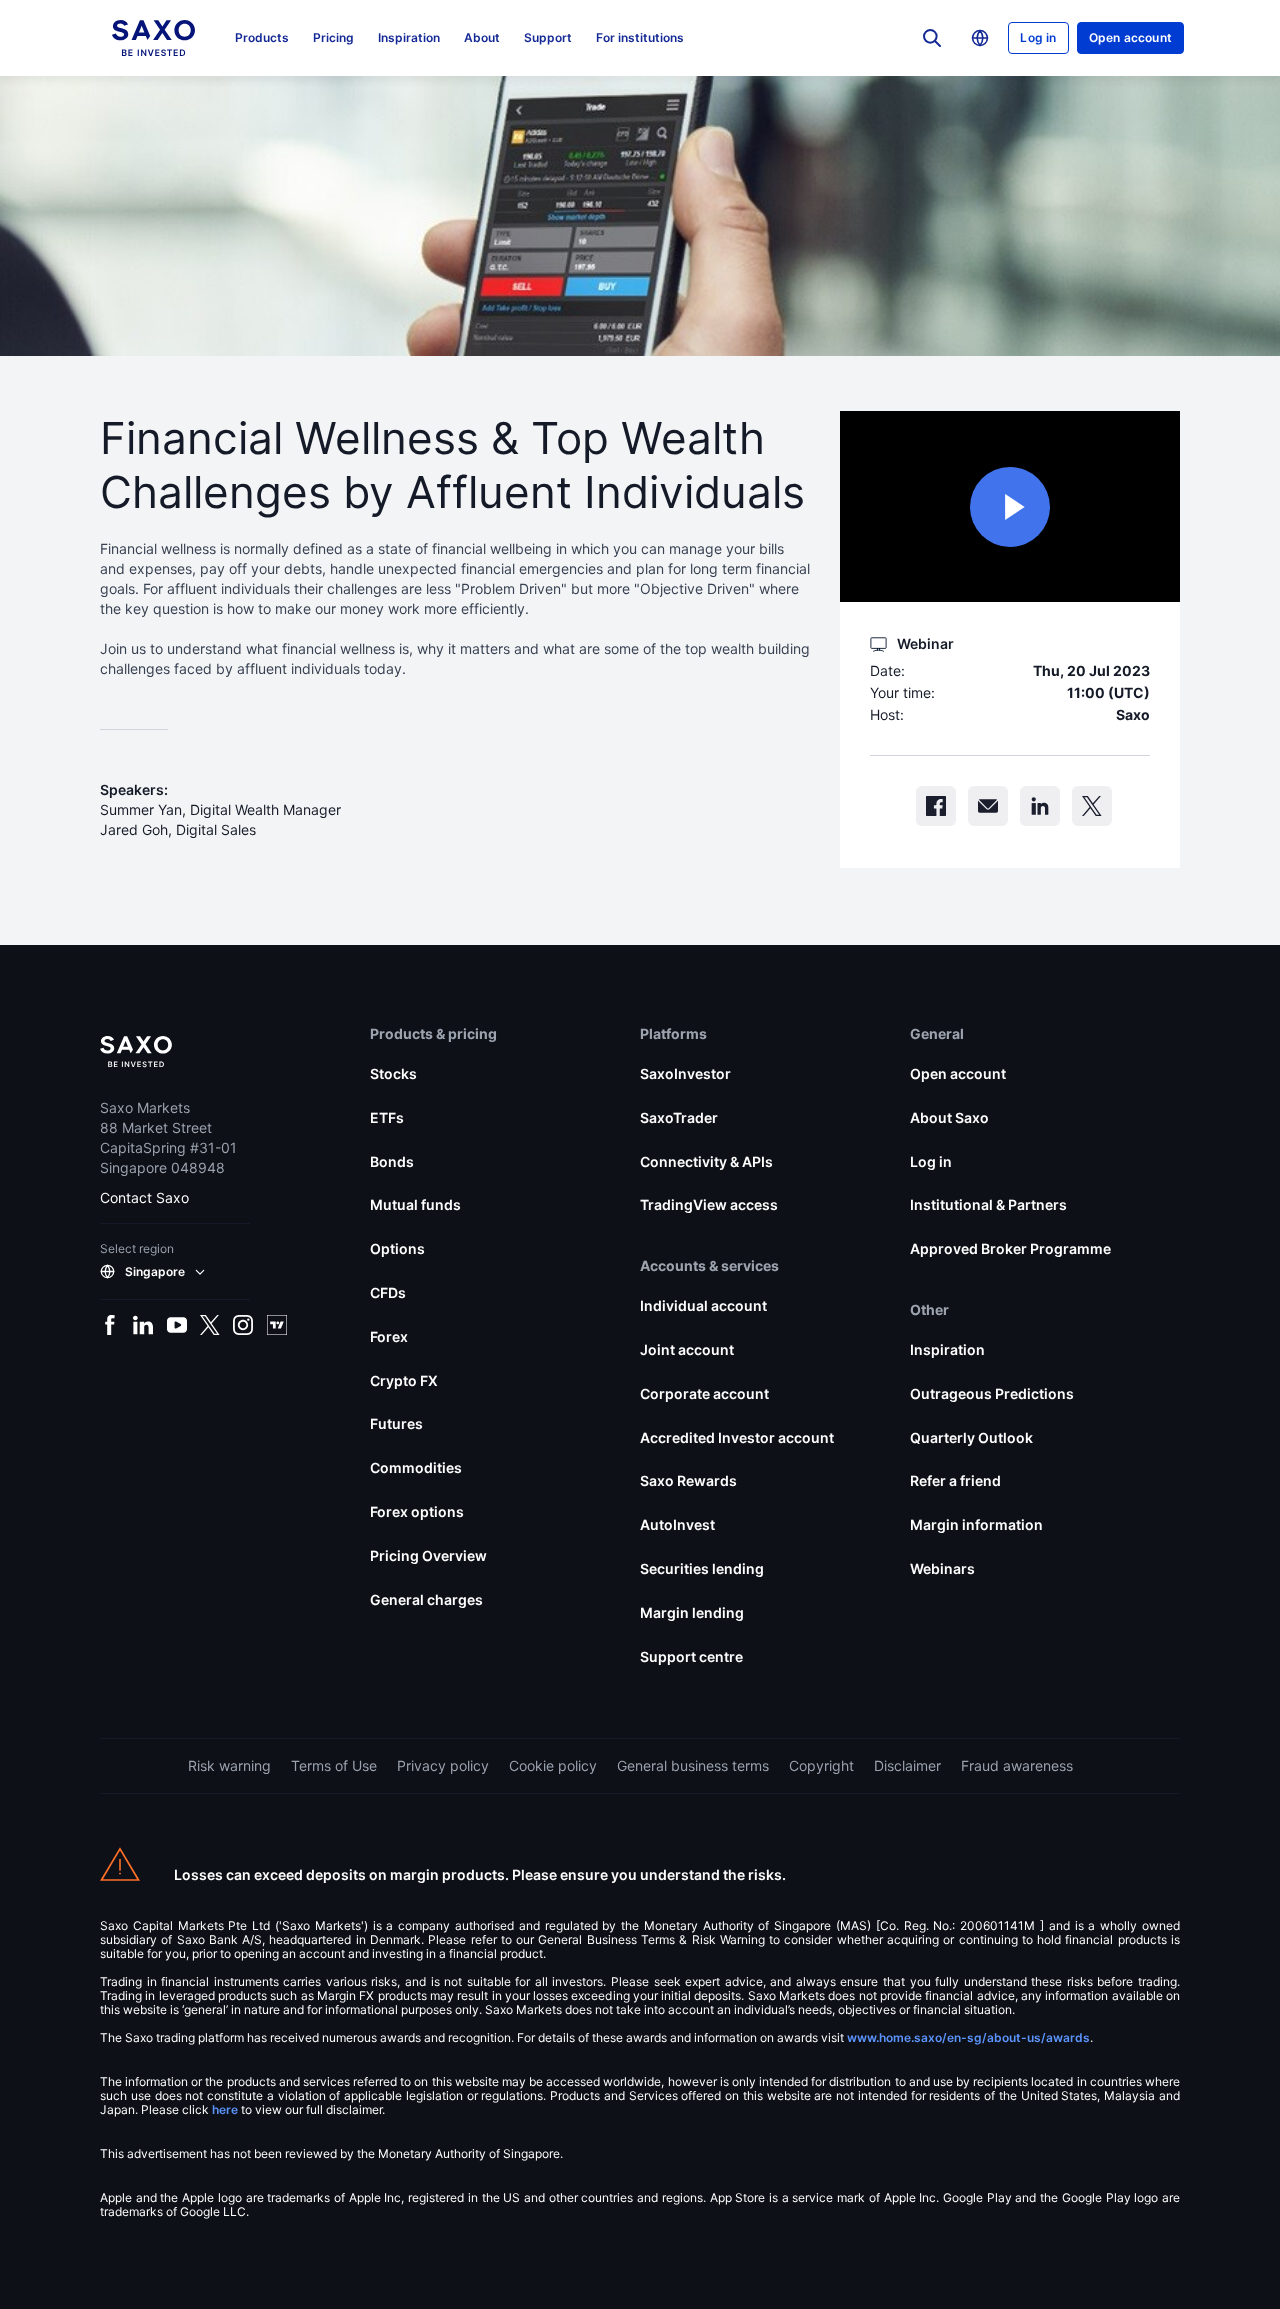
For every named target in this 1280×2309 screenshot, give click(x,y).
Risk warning (229, 1765)
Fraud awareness (1017, 1765)
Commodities (416, 1467)
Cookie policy (553, 1765)
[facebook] (936, 806)
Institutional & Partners (988, 1204)
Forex (389, 1336)
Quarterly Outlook (971, 1437)
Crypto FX (404, 1380)
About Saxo (949, 1117)
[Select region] (980, 38)
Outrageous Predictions (992, 1393)
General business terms (693, 1765)
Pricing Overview (428, 1555)
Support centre (691, 1656)
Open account (1130, 37)
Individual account (703, 1305)
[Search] (932, 38)
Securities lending (702, 1568)
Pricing (333, 37)
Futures (396, 1423)
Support (548, 37)
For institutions (640, 37)
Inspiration (409, 37)
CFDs (388, 1292)
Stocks (393, 1073)
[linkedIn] (1040, 806)
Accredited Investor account (737, 1437)
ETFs (387, 1117)
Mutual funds (415, 1204)
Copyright (821, 1765)
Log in (1038, 37)
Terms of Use (334, 1765)
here (225, 2109)
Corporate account (704, 1393)
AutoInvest (677, 1524)
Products (262, 37)
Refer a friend (955, 1480)
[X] (1092, 806)
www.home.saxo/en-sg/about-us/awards (968, 2037)
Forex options (417, 1511)
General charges (426, 1599)
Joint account (687, 1349)
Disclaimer (907, 1765)
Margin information (976, 1524)
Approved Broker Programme (1010, 1248)
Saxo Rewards (688, 1480)
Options (397, 1248)
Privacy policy (443, 1765)
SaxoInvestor (685, 1073)
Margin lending (692, 1612)
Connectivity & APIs (706, 1161)
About (482, 37)
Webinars (942, 1568)
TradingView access (709, 1204)
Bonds (392, 1161)
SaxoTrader (679, 1117)
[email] (988, 806)
